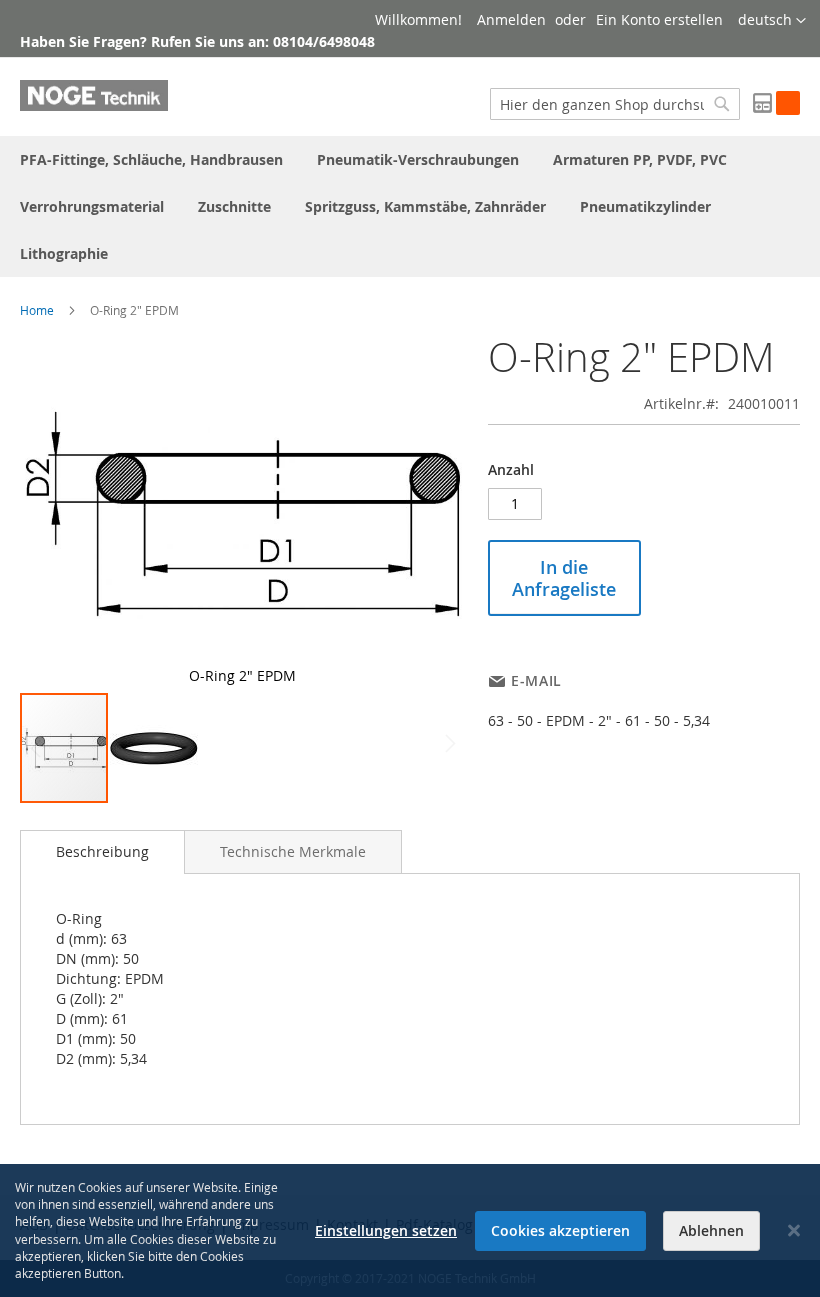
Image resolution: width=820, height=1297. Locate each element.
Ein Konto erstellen (659, 19)
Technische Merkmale (293, 851)
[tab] (102, 852)
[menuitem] (151, 159)
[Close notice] (794, 1230)
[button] (772, 21)
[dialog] (410, 1230)
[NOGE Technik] (94, 95)
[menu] (410, 206)
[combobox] (615, 104)
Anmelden (511, 19)
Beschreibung (102, 851)
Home (37, 310)
